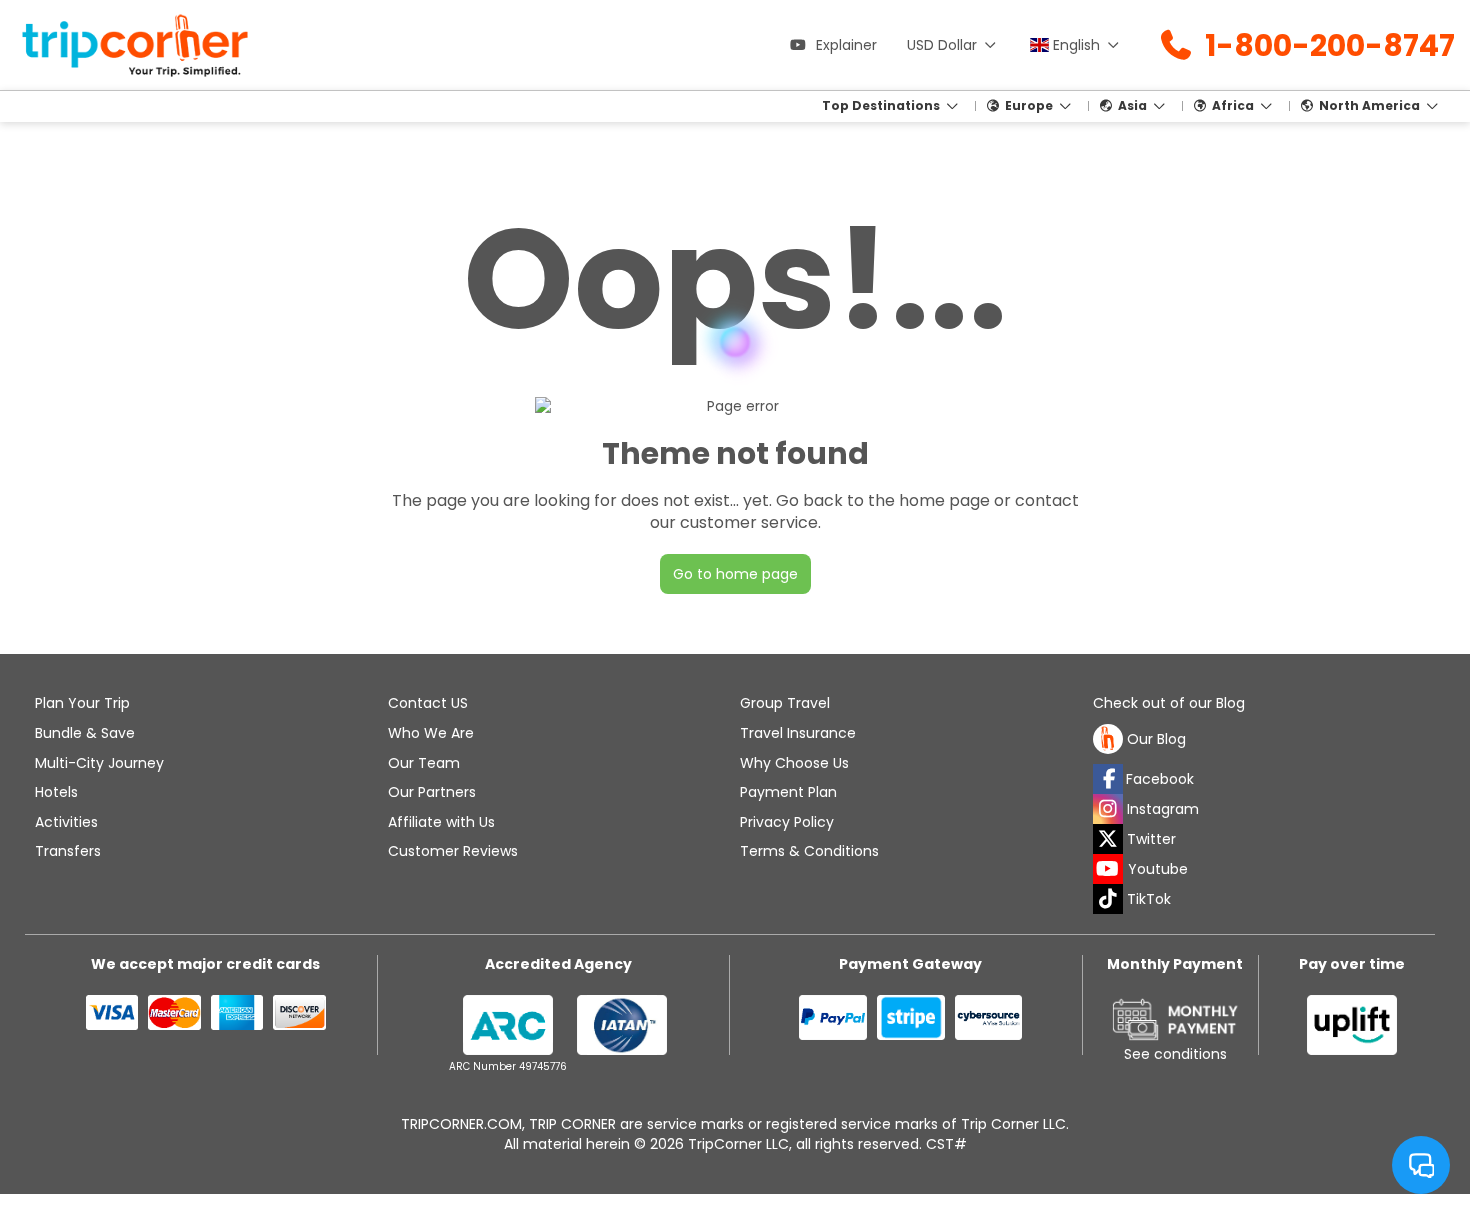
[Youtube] (1108, 869)
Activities (66, 822)
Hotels (56, 792)
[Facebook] (1108, 779)
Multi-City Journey (99, 763)
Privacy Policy (787, 822)
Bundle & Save (85, 733)
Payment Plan (788, 792)
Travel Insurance (798, 733)
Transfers (68, 851)
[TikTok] (1108, 899)
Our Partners (432, 792)
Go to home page (735, 574)
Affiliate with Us (441, 822)
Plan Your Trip (82, 703)
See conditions (1175, 1054)
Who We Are (431, 733)
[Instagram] (1108, 809)
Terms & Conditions (809, 851)
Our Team (424, 763)
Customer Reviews (453, 851)
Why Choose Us (794, 763)
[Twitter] (1108, 839)
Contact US (428, 703)
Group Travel (785, 703)
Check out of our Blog (1169, 703)
